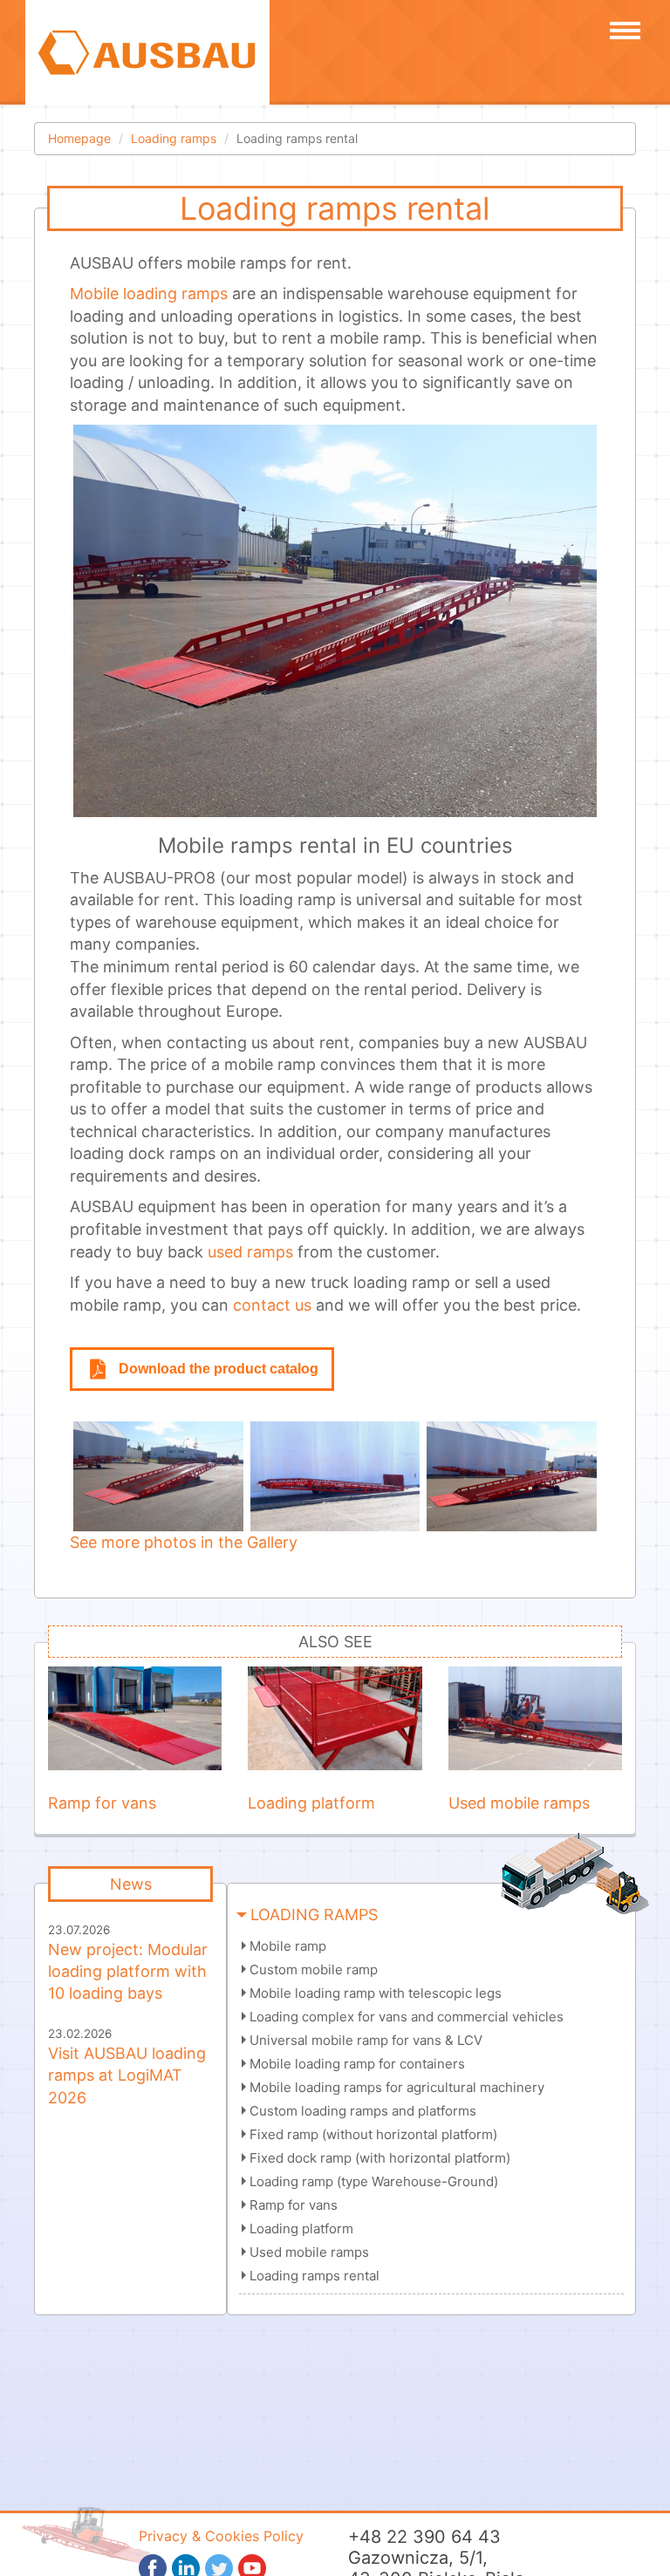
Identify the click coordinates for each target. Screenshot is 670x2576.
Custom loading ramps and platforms (363, 2111)
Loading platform (301, 2228)
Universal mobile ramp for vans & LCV (366, 2040)
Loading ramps (174, 138)
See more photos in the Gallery (184, 1542)
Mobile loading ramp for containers (357, 2064)
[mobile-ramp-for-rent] (158, 1476)
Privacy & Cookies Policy (221, 2536)
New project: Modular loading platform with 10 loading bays (128, 1971)
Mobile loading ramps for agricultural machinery (397, 2087)
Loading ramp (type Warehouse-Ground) (374, 2181)
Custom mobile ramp (314, 1969)
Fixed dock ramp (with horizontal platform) (380, 2158)
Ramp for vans (294, 2205)
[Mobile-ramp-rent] (512, 1476)
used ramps (250, 1252)
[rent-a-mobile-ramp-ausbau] (335, 1476)
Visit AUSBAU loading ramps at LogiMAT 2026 (127, 2075)
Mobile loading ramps (149, 293)
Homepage (79, 138)
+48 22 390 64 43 (424, 2537)
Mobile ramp (288, 1946)
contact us (272, 1305)
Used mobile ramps (309, 2252)
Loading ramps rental (314, 2276)
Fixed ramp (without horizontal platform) (373, 2134)
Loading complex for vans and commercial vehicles (407, 2017)
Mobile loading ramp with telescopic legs (376, 1993)
